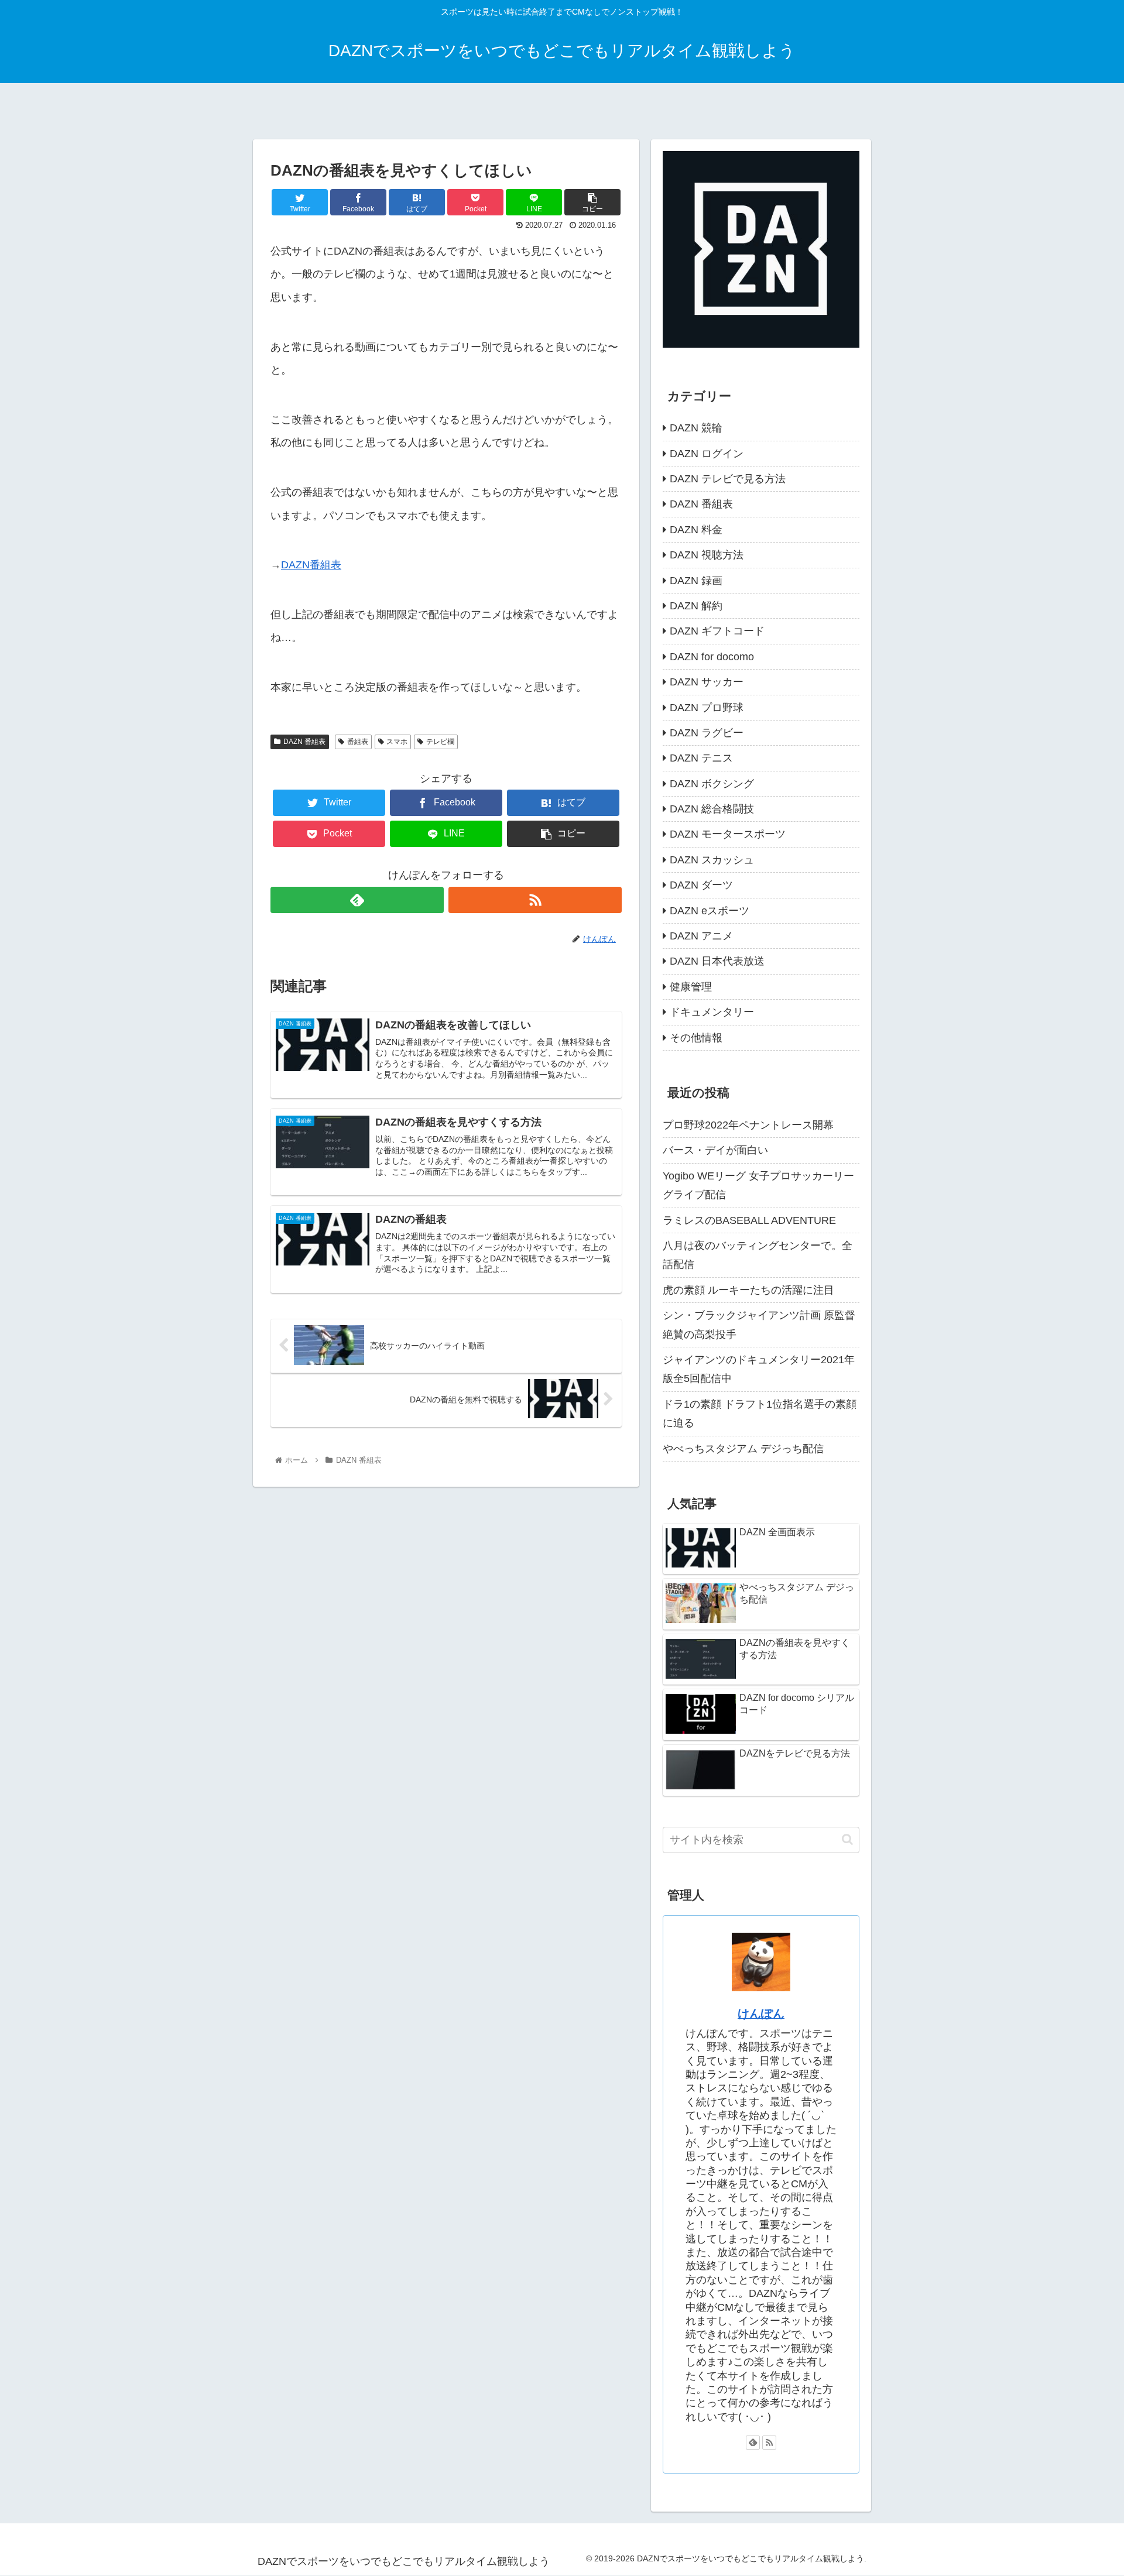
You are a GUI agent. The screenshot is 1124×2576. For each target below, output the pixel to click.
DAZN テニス (701, 758)
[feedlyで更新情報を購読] (357, 900)
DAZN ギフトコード (717, 631)
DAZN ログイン (707, 454)
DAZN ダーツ (701, 885)
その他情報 (696, 1038)
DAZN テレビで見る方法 (728, 479)
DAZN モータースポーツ (728, 834)
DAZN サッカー (707, 682)
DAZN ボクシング (712, 784)
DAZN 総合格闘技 (712, 809)
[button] (847, 1839)
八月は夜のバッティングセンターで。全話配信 (758, 1255)
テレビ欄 (440, 742)
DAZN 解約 (696, 606)
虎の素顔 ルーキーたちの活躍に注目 (748, 1290)
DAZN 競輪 (696, 428)
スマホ (397, 742)
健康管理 (691, 987)
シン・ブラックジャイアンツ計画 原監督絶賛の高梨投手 (759, 1325)
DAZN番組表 (311, 565)
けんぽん (761, 2014)
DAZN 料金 (696, 530)
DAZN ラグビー (707, 733)
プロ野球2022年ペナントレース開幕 (748, 1125)
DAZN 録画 (696, 581)
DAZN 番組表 (304, 742)
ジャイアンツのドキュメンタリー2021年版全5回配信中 (759, 1369)
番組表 (358, 742)
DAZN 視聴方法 (707, 555)
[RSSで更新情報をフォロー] (535, 900)
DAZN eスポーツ (710, 911)
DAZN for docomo (712, 657)
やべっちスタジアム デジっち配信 (743, 1449)
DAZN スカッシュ (712, 860)
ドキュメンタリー (712, 1012)
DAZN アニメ (701, 936)
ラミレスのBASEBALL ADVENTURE (749, 1220)
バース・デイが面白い (715, 1150)
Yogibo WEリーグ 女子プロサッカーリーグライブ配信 (758, 1185)
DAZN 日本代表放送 (717, 961)
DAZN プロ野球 (707, 708)
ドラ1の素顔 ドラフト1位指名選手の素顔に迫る (760, 1414)
